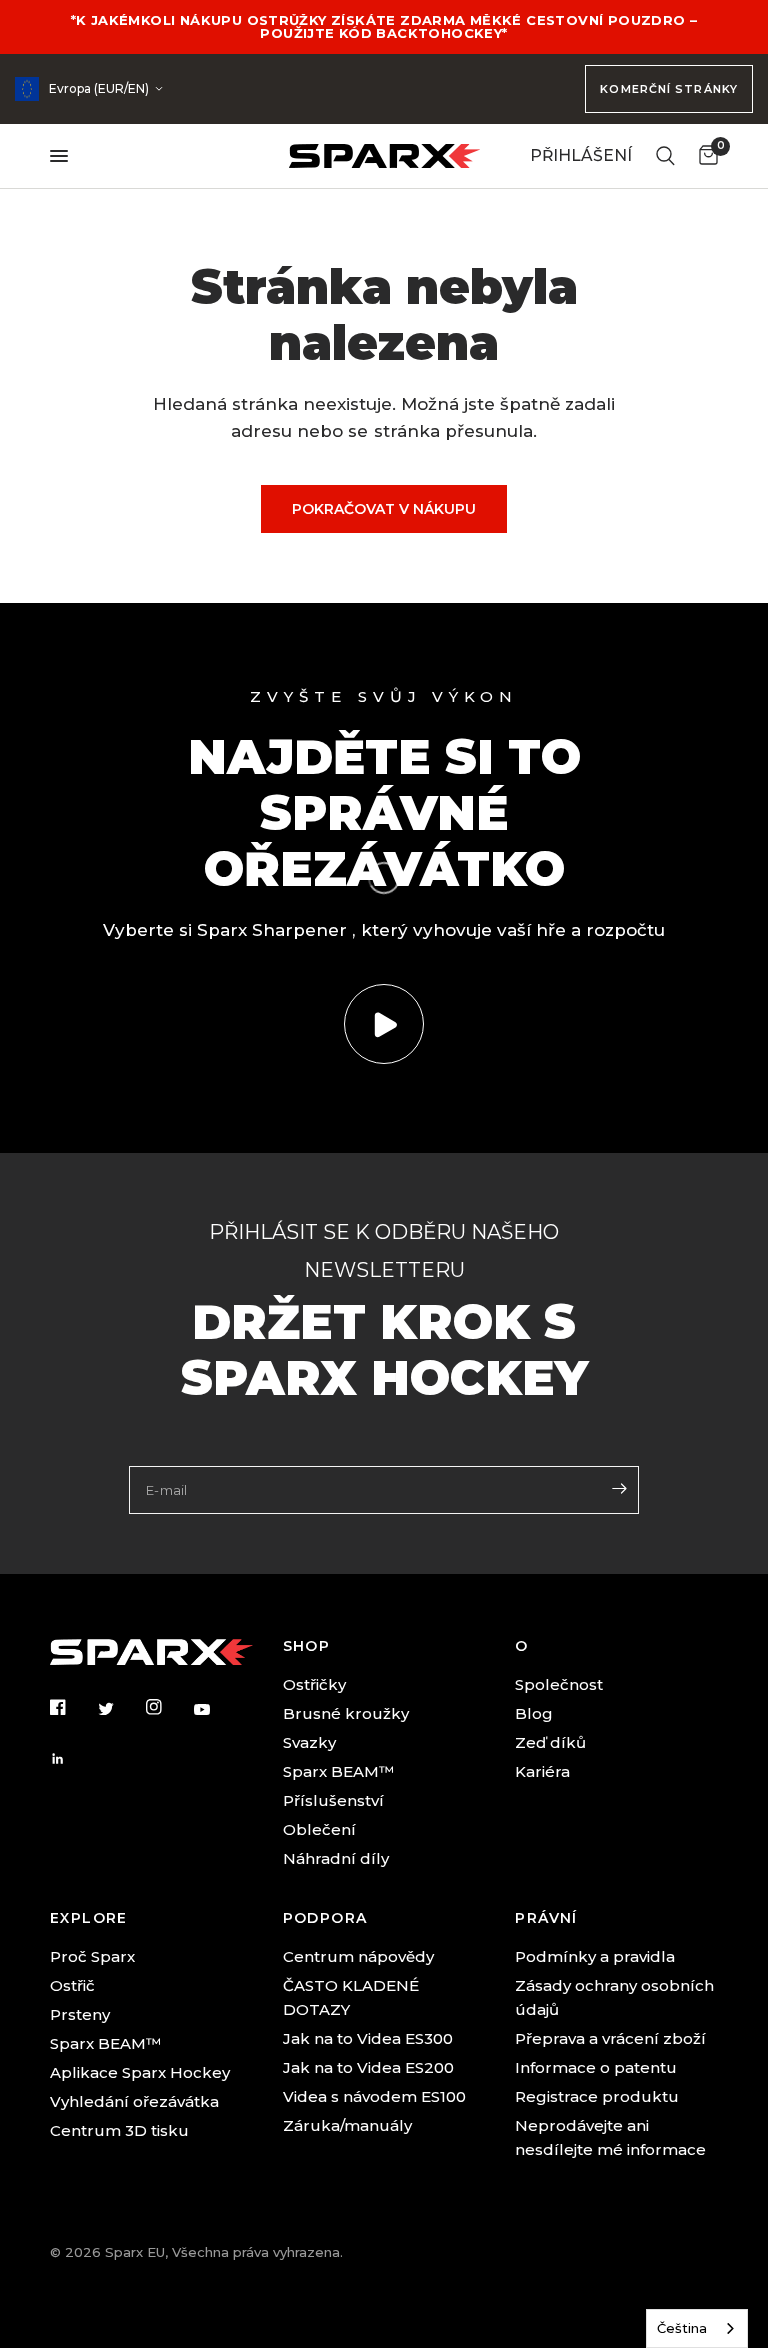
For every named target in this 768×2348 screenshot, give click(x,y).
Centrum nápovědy (358, 1956)
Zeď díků (550, 1742)
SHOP (307, 1646)
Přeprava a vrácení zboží (610, 2038)
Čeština (682, 2328)
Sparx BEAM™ (338, 1771)
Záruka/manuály (347, 2125)
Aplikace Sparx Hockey (140, 2072)
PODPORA (325, 1918)
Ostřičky (314, 1684)
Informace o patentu (596, 2067)
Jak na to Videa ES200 (368, 2067)
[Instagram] (168, 1707)
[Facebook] (72, 1707)
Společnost (559, 1684)
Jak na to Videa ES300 (368, 2038)
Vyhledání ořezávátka (134, 2101)
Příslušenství (333, 1800)
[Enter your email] (619, 1488)
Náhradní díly (336, 1858)
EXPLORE (89, 1918)
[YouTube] (216, 1710)
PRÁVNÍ (546, 1918)
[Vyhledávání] (665, 156)
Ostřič (72, 1985)
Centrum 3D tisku (119, 2130)
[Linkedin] (72, 1759)
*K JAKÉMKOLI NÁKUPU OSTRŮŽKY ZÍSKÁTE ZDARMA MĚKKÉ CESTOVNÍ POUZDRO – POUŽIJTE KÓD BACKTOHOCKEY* (384, 26)
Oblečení (319, 1829)
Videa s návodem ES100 (374, 2096)
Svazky (309, 1742)
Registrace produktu (597, 2096)
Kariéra (542, 1771)
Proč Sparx (92, 1956)
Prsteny (80, 2014)
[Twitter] (120, 1708)
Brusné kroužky (346, 1713)
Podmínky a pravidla (595, 1956)
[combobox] (697, 2328)
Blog (534, 1713)
